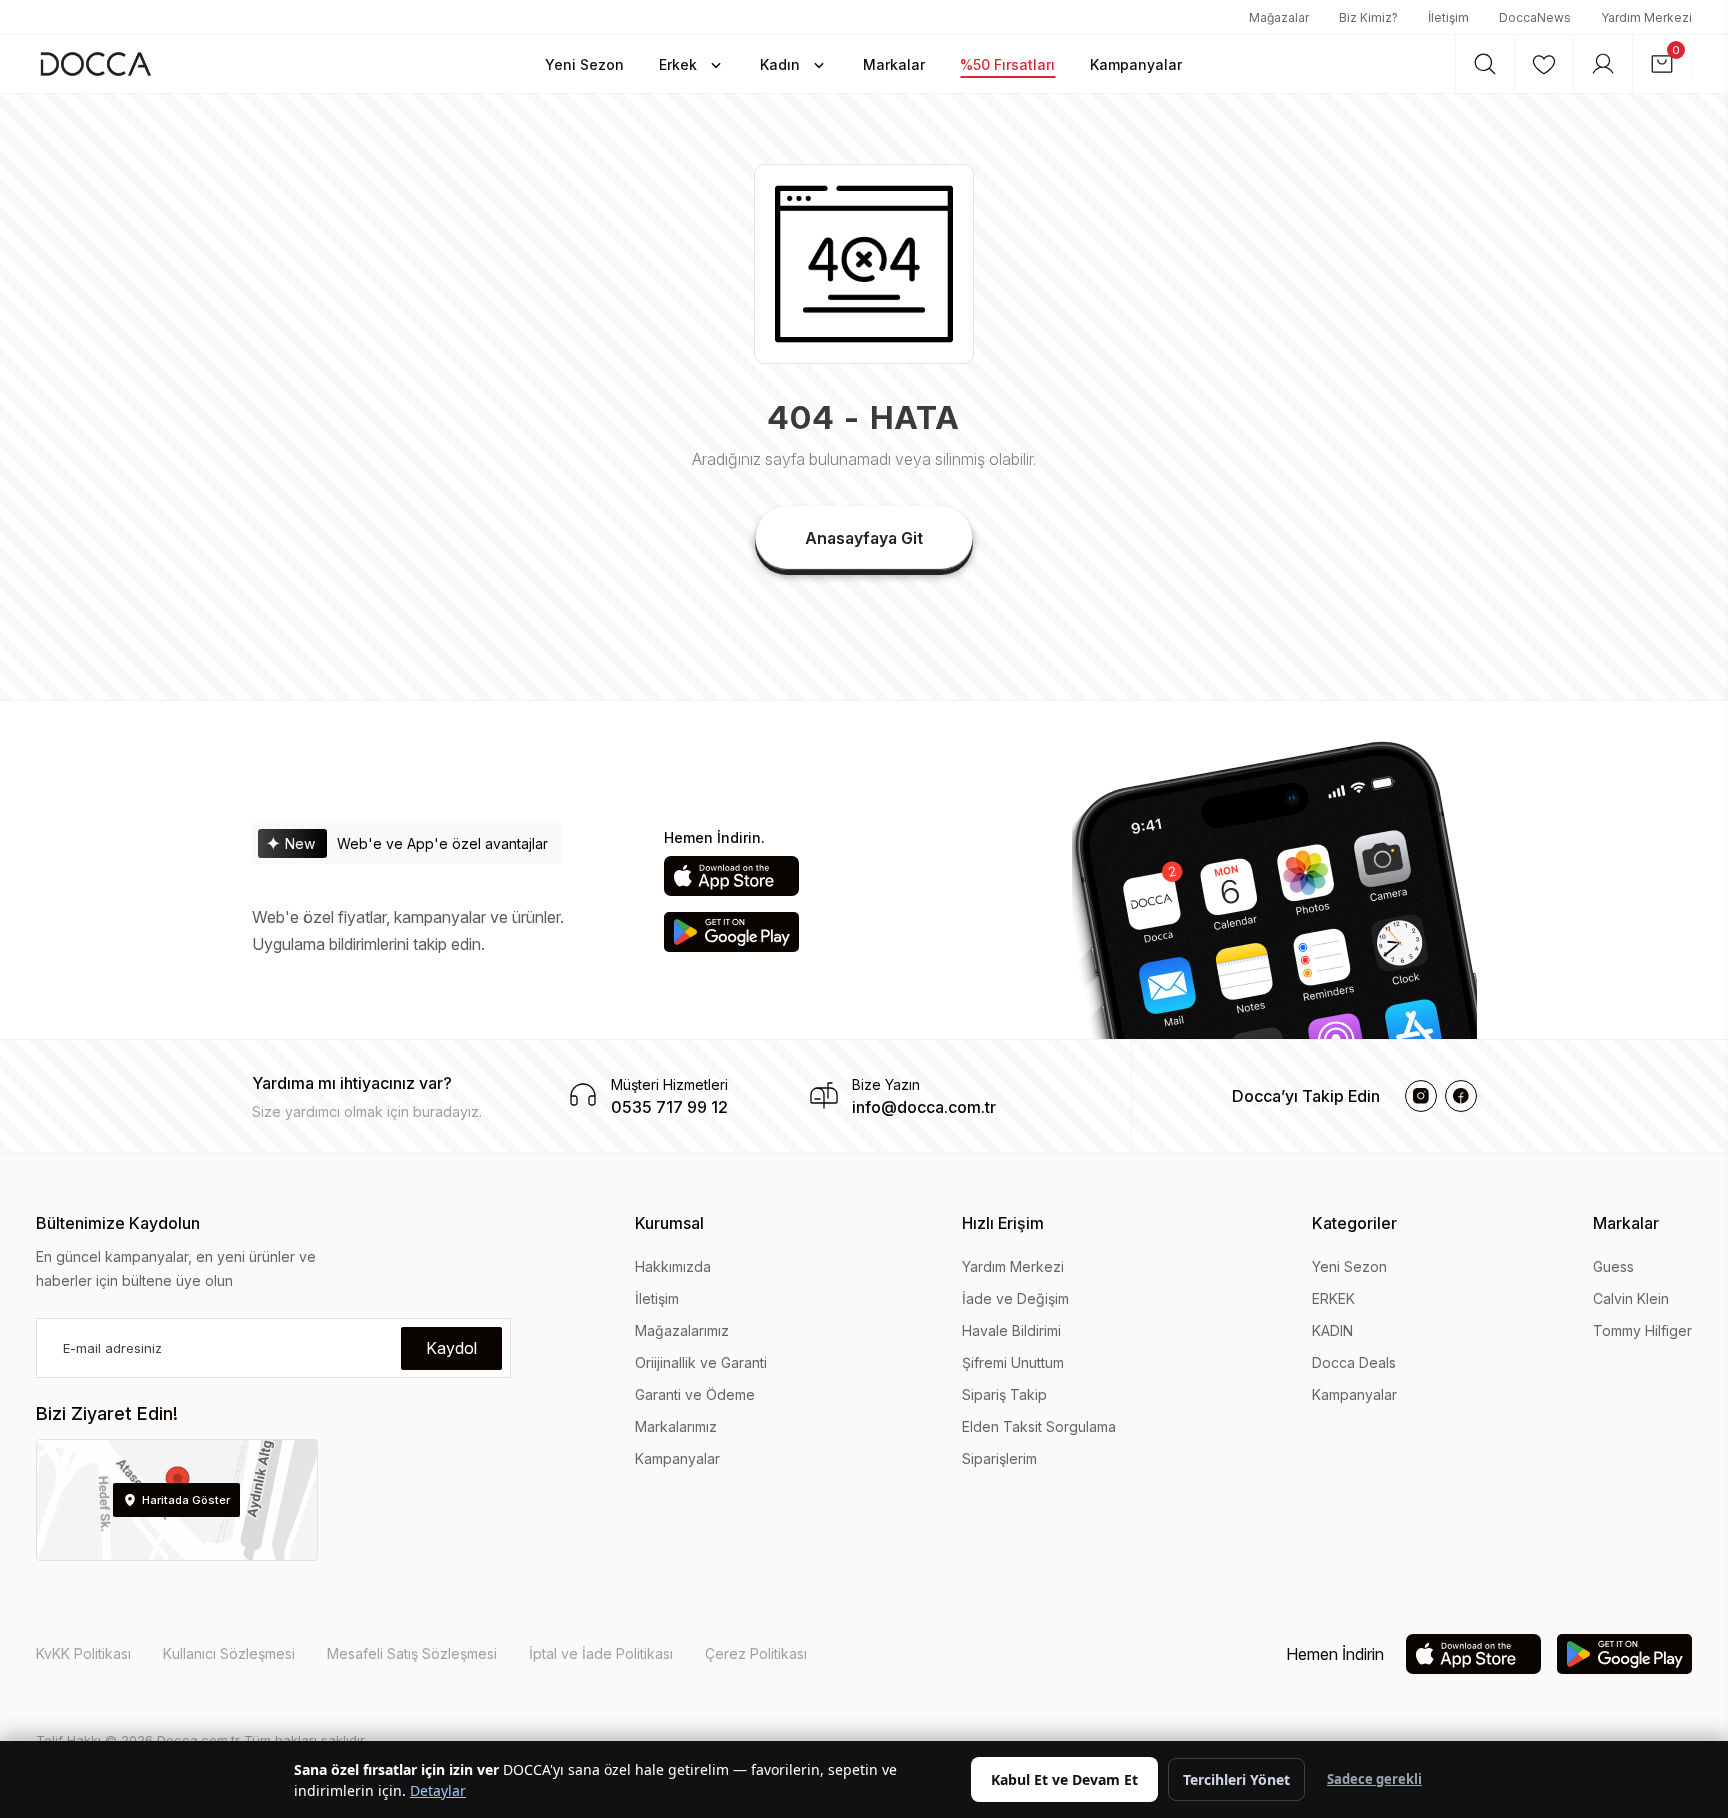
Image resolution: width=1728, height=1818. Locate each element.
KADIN (1332, 1330)
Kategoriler (1354, 1223)
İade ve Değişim (1015, 1298)
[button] (584, 64)
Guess (1613, 1266)
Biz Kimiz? (1368, 17)
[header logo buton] (96, 63)
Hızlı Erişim (1003, 1223)
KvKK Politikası (83, 1653)
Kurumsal (669, 1223)
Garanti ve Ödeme (695, 1394)
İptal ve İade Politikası (601, 1653)
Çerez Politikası (756, 1653)
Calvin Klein (1631, 1298)
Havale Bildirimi (1011, 1330)
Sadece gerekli (1374, 1779)
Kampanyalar (677, 1458)
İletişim (1448, 17)
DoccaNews (1535, 17)
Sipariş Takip (1004, 1394)
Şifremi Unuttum (1013, 1362)
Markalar (1626, 1223)
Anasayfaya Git (864, 538)
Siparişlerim (999, 1458)
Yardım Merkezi (1646, 17)
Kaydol (451, 1348)
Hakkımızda (673, 1266)
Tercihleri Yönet (1236, 1779)
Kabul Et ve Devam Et (1064, 1779)
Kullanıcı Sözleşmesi (229, 1653)
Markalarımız (676, 1426)
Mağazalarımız (682, 1330)
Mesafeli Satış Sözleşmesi (412, 1653)
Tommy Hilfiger (1642, 1330)
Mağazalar (1279, 17)
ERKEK (1333, 1298)
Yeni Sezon (1349, 1266)
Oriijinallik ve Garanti (701, 1362)
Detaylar (438, 1790)
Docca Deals (1354, 1362)
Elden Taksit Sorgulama (1039, 1426)
